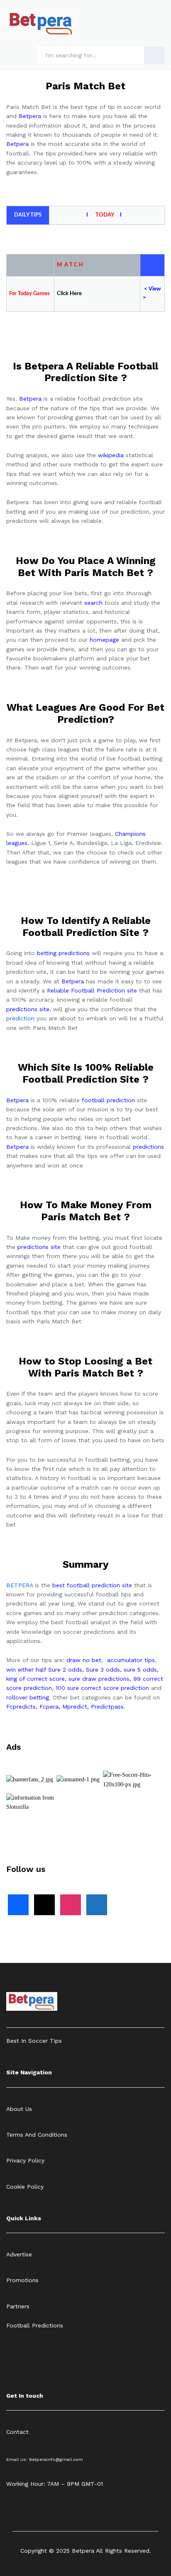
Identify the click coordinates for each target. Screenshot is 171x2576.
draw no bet (84, 1660)
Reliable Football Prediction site (92, 990)
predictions (148, 1147)
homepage (104, 640)
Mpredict (75, 1707)
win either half (26, 1670)
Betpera (30, 116)
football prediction (108, 1100)
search (93, 603)
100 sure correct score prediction (102, 1688)
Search (154, 55)
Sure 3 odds (103, 1670)
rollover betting (28, 1697)
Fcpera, (51, 1707)
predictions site (28, 1009)
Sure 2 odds (65, 1670)
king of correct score (35, 1679)
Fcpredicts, (22, 1707)
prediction (20, 1018)
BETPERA (20, 1585)
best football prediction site (92, 1585)
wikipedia (111, 455)
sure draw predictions (99, 1679)
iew (156, 289)
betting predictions (63, 953)
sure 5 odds (140, 1670)
